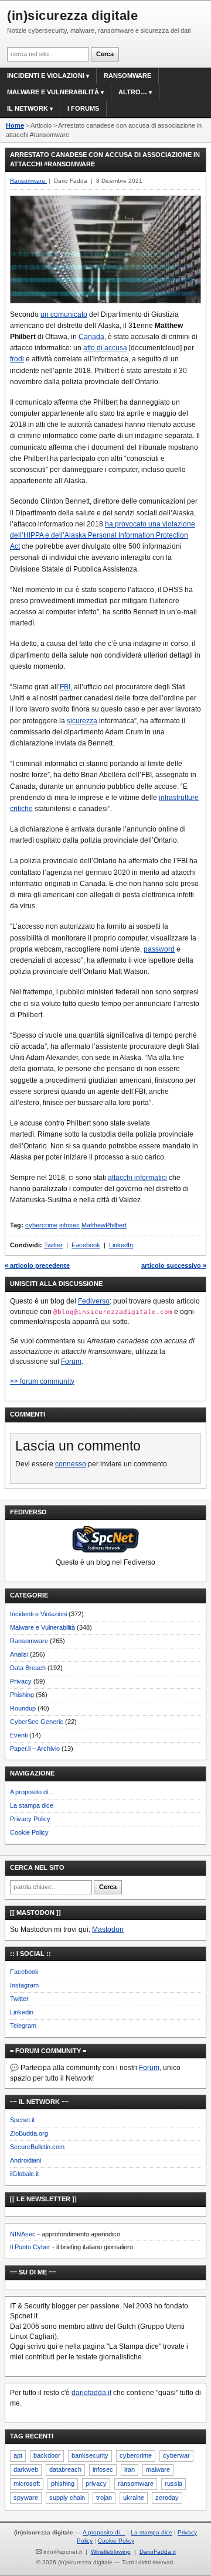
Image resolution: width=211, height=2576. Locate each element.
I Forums (83, 108)
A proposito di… (32, 1792)
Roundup (23, 1708)
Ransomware (127, 76)
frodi (17, 359)
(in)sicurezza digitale (72, 16)
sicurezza (82, 721)
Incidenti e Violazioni (38, 1614)
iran (130, 2469)
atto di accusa (105, 348)
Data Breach (28, 1668)
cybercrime (41, 1225)
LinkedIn (121, 1245)
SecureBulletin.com (37, 2147)
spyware (26, 2498)
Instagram (24, 1985)
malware (158, 2469)
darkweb (26, 2469)
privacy (96, 2483)
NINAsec (23, 2234)
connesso (71, 1464)
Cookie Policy (29, 1832)
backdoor (47, 2455)
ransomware (136, 2483)
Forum (71, 1361)
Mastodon (108, 1930)
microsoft (27, 2483)
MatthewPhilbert (104, 1225)
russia (173, 2483)
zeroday (167, 2498)
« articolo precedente (37, 1265)
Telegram (23, 2026)
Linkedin (22, 2012)
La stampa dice (32, 1805)
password (159, 949)
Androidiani (25, 2160)
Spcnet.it (22, 2120)
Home (15, 125)
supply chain (67, 2498)
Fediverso (94, 1301)
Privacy (21, 1681)
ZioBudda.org (29, 2133)
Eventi (19, 1735)
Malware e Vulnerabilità (53, 92)
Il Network (28, 108)
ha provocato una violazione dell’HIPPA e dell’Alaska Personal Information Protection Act (103, 535)
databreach (65, 2469)
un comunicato (64, 314)
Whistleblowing (111, 2552)
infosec (69, 1225)
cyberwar (176, 2455)
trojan (104, 2498)
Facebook (86, 1245)
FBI (65, 687)
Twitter (53, 1245)
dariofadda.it (91, 2393)
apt (18, 2455)
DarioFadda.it (158, 2552)
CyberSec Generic (37, 1722)
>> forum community (42, 1381)
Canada (91, 337)
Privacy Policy (30, 1819)
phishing (63, 2483)
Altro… (133, 92)
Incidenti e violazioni (46, 76)
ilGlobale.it (24, 2174)
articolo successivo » (174, 1265)
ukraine (134, 2498)
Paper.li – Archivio (35, 1749)
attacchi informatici (137, 1178)
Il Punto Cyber (30, 2247)
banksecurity (90, 2455)
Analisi (19, 1654)
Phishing (22, 1695)
